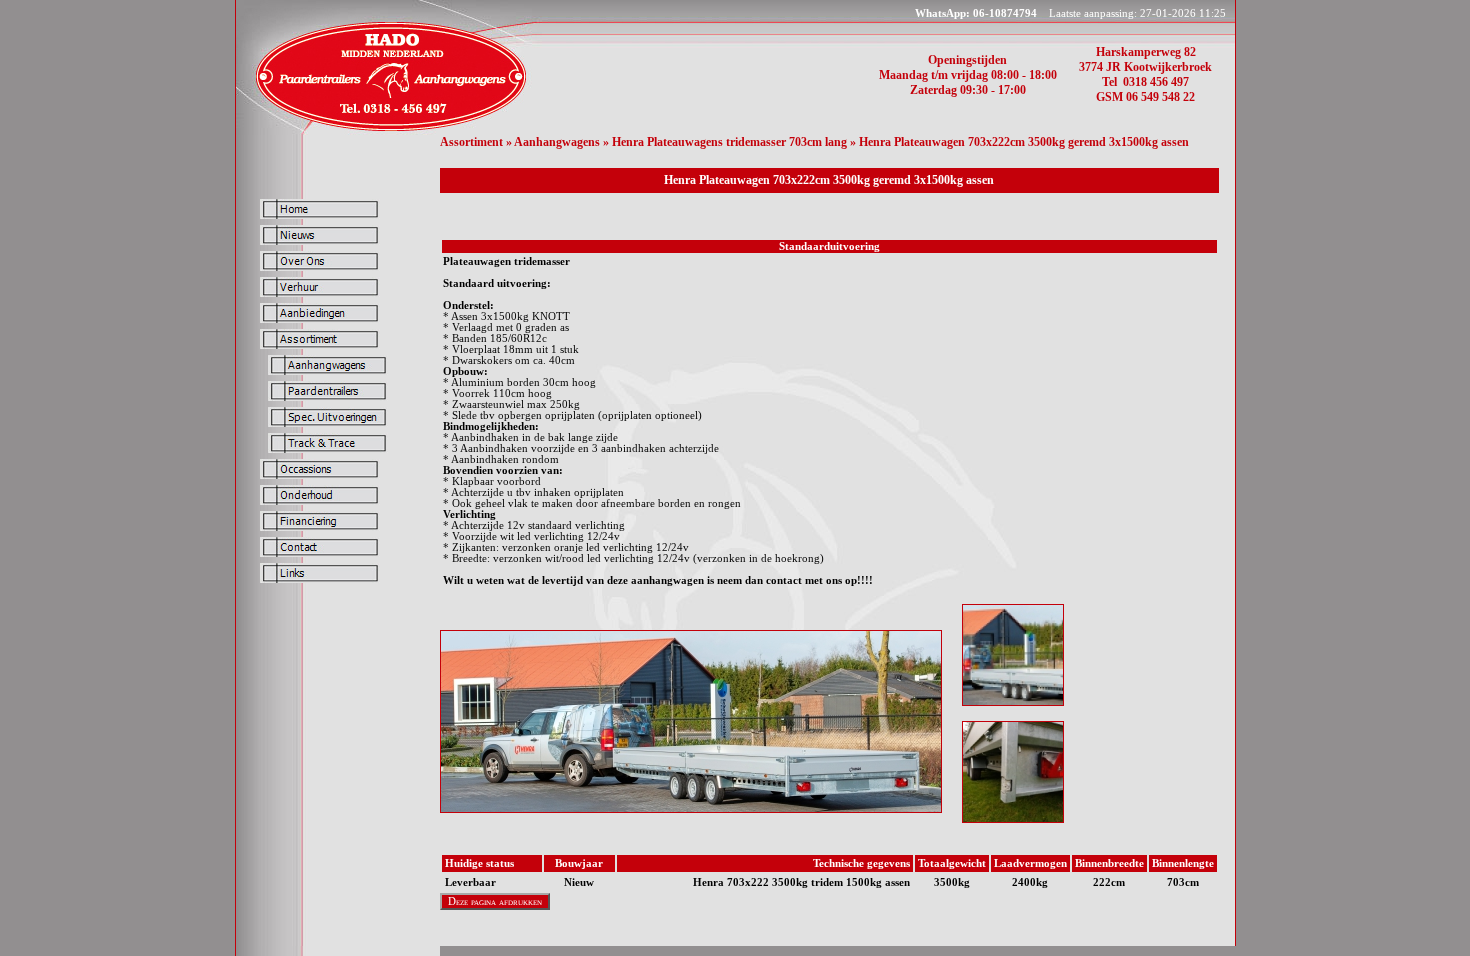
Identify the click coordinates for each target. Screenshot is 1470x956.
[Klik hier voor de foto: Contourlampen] (1013, 819)
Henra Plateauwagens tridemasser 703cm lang (729, 142)
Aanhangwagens (557, 142)
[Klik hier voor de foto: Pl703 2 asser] (1013, 702)
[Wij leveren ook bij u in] (389, 129)
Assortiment (471, 142)
